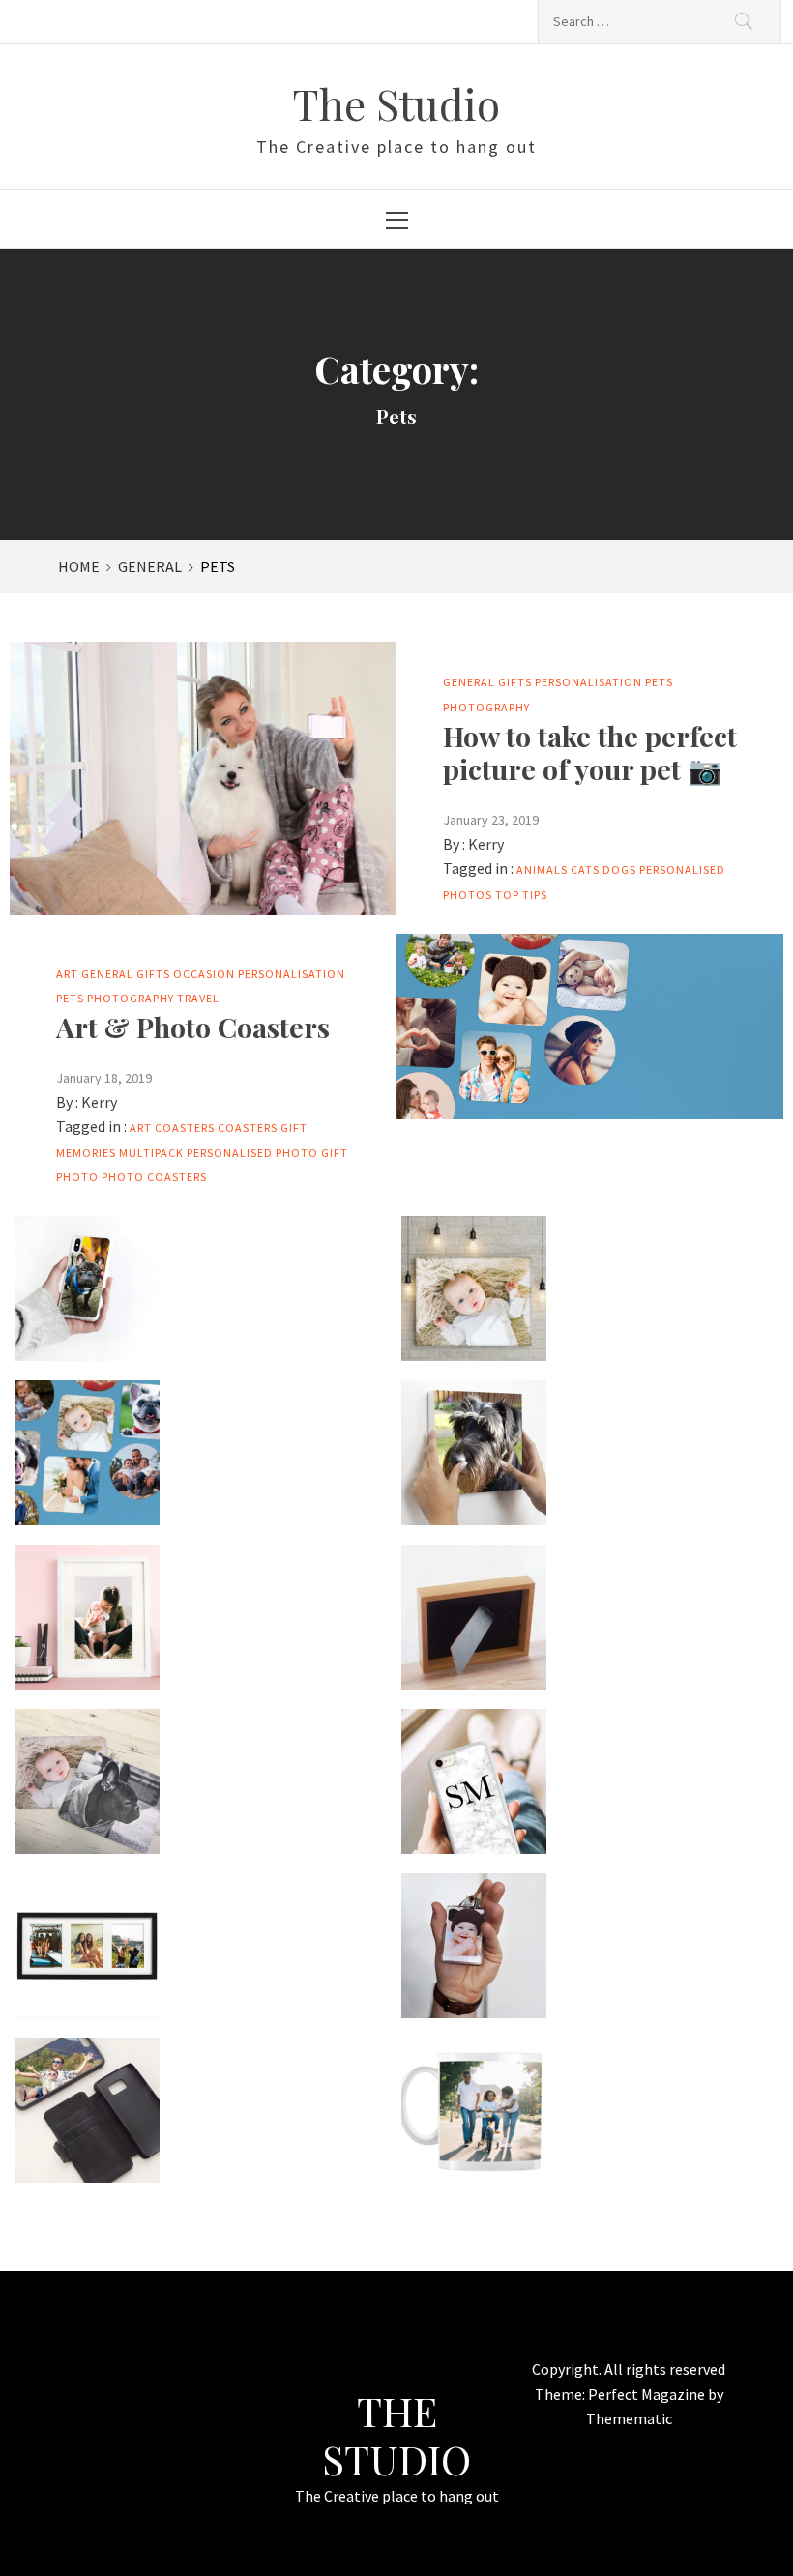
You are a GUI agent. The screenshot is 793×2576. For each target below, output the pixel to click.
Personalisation (588, 682)
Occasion (204, 974)
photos (468, 895)
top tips (521, 895)
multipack (151, 1153)
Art (67, 974)
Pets (659, 682)
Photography (486, 707)
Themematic (629, 2418)
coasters (248, 1128)
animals (542, 869)
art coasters (172, 1128)
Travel (198, 998)
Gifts (515, 682)
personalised (682, 869)
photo (77, 1177)
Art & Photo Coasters (193, 1027)
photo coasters (154, 1177)
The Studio (396, 103)
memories (86, 1153)
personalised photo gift (267, 1153)
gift (294, 1128)
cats (585, 869)
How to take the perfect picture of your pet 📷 (590, 752)
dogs (619, 869)
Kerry (486, 844)
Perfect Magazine (648, 2394)
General (469, 682)
